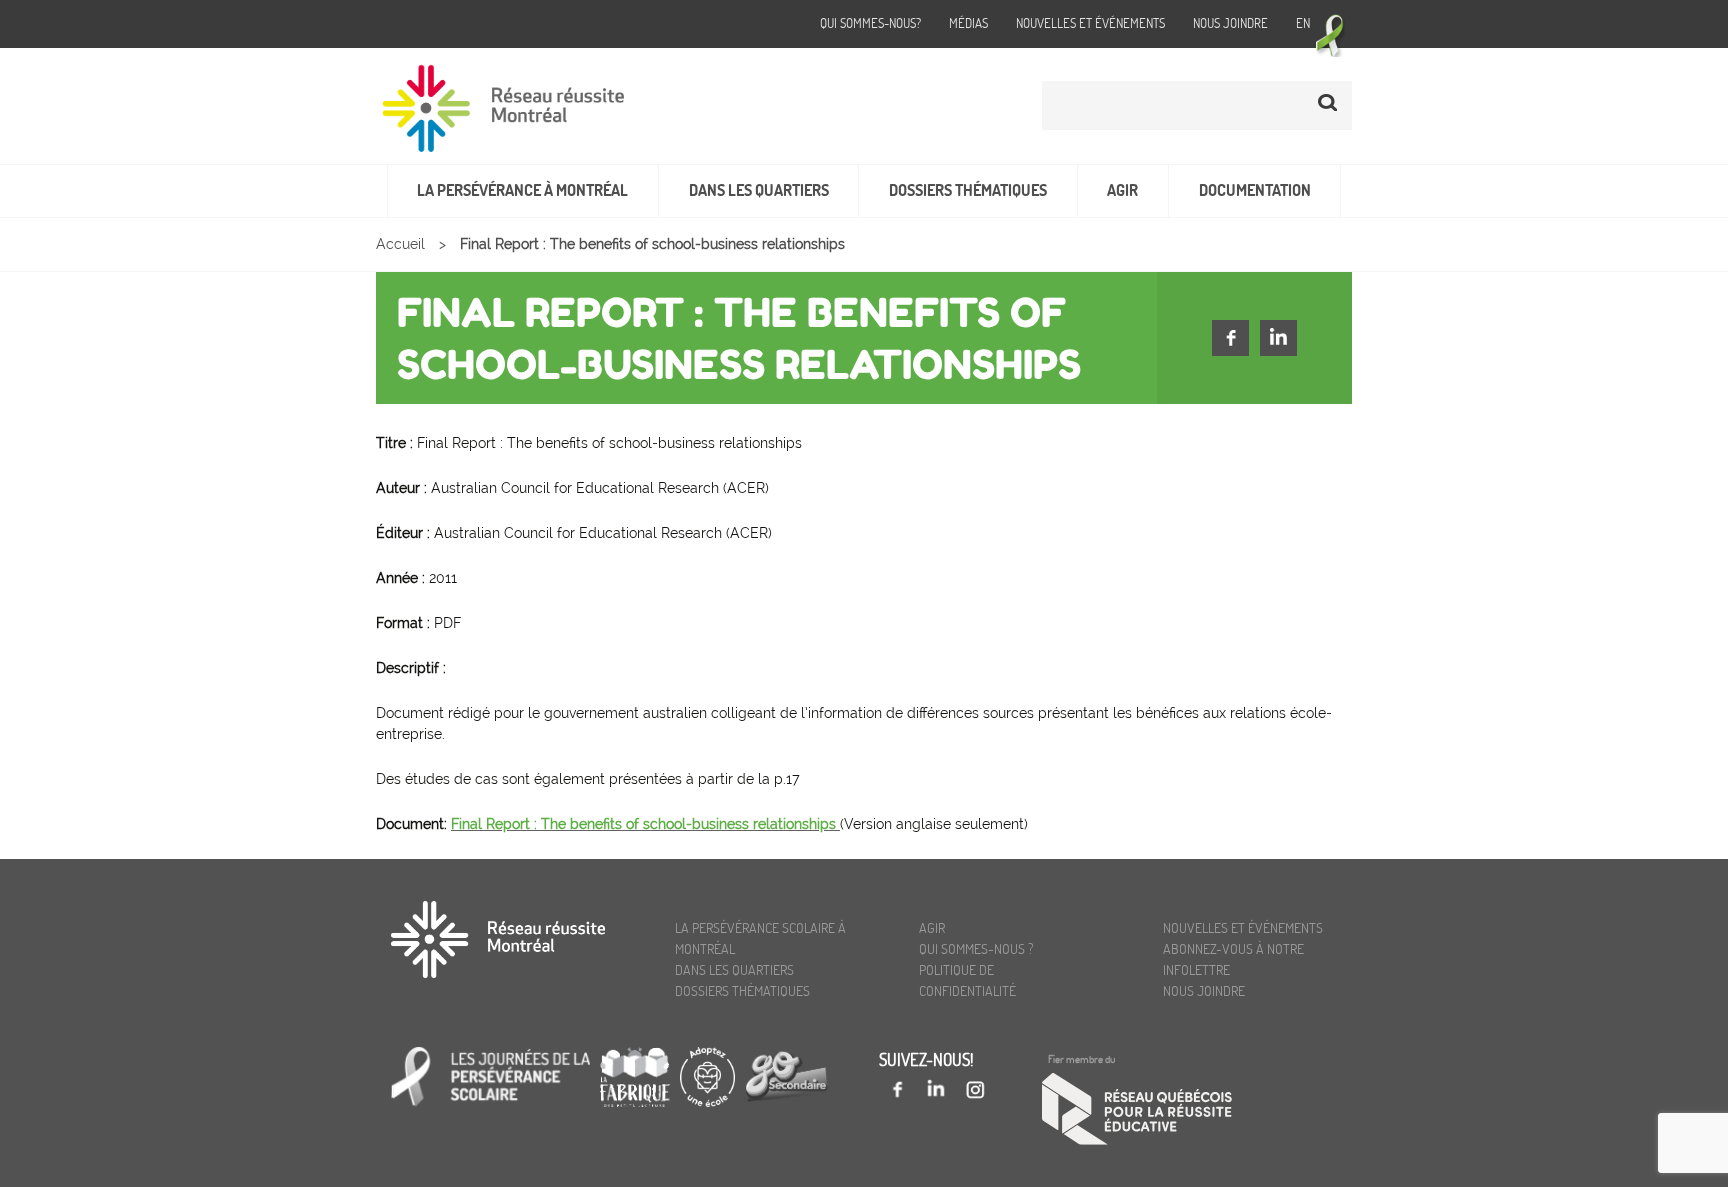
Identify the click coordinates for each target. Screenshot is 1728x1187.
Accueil (400, 244)
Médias (968, 23)
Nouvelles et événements (1090, 23)
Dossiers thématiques (968, 190)
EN (1303, 23)
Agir (1122, 190)
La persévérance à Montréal (522, 190)
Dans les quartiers (759, 190)
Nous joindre (1230, 23)
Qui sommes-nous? (870, 23)
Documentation (1255, 190)
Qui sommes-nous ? (976, 948)
